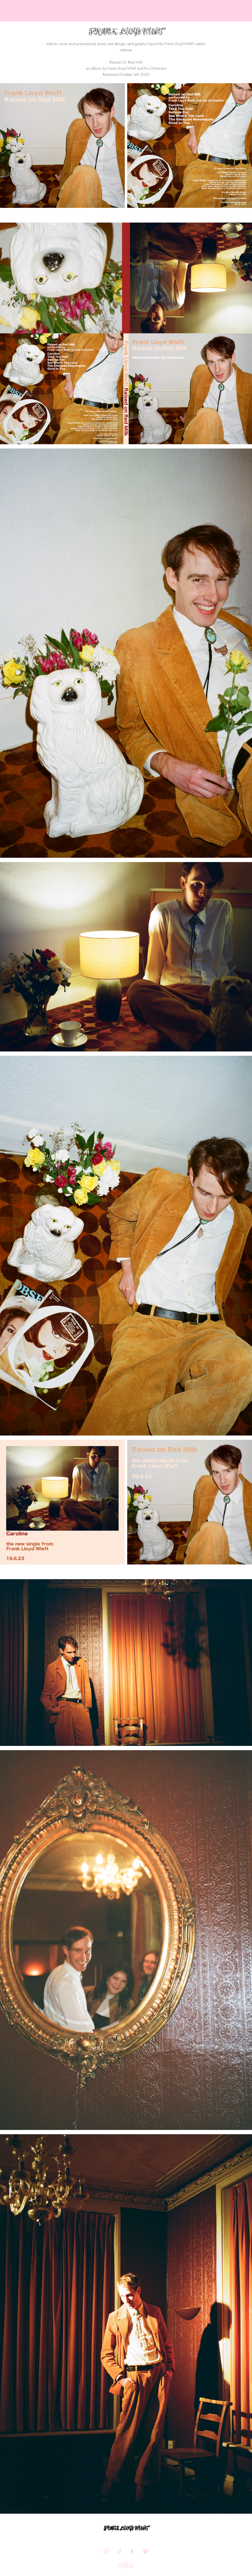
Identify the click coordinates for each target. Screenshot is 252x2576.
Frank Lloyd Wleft (126, 2528)
